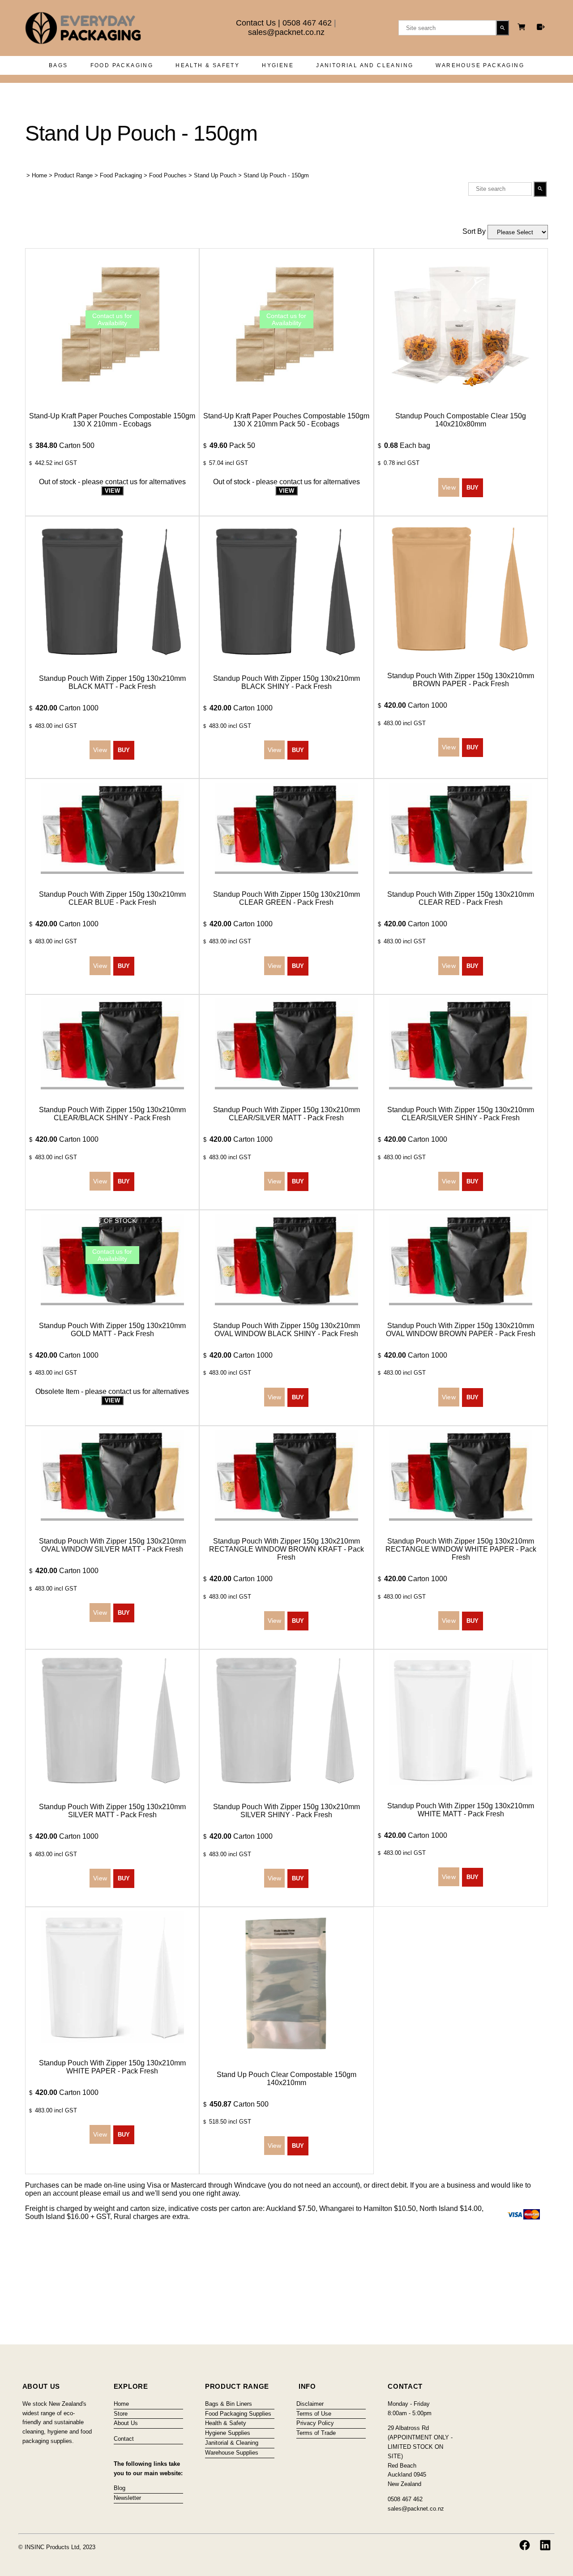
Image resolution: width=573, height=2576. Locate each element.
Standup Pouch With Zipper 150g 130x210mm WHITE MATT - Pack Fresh (461, 1810)
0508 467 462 (307, 23)
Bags (58, 65)
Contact (124, 2439)
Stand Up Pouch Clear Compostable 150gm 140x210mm (286, 2079)
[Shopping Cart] (523, 28)
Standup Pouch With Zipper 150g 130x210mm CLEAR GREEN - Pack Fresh (286, 898)
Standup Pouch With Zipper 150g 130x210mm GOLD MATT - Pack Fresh (112, 1330)
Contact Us (256, 23)
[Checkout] (541, 27)
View (112, 491)
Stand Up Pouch (215, 175)
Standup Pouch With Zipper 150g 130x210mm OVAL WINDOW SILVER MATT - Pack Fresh (112, 1545)
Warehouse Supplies (232, 2453)
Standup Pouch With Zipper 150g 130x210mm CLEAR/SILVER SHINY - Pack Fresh (461, 1114)
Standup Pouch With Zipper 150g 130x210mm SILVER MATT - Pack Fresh (112, 1811)
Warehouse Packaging (480, 65)
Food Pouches (168, 175)
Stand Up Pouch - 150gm (276, 175)
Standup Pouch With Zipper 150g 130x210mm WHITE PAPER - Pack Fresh (112, 2067)
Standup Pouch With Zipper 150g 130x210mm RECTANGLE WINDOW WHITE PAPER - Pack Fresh (461, 1549)
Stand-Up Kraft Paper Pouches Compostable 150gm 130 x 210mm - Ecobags (112, 420)
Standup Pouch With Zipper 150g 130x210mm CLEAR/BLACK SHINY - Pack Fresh (112, 1114)
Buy (473, 488)
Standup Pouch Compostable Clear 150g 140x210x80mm (461, 420)
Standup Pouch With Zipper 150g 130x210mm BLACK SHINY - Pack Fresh (286, 682)
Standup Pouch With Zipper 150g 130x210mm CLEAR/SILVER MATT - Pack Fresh (286, 1114)
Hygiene (278, 65)
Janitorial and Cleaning (365, 65)
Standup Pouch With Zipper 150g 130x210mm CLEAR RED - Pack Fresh (461, 898)
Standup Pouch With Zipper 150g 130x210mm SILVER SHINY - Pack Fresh (286, 1811)
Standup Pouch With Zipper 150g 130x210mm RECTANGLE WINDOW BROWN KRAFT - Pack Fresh (286, 1549)
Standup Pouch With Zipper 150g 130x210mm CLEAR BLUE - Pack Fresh (112, 898)
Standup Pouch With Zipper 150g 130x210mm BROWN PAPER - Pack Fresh (461, 680)
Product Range (73, 175)
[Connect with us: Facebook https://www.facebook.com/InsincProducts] (525, 2545)
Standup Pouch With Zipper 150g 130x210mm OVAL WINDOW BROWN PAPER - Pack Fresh (461, 1330)
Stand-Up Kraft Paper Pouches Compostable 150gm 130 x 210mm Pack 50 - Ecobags (286, 420)
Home (39, 175)
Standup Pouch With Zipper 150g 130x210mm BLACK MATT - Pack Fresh (112, 682)
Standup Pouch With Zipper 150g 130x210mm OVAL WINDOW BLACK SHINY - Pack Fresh (286, 1330)
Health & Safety (207, 65)
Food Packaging (122, 65)
